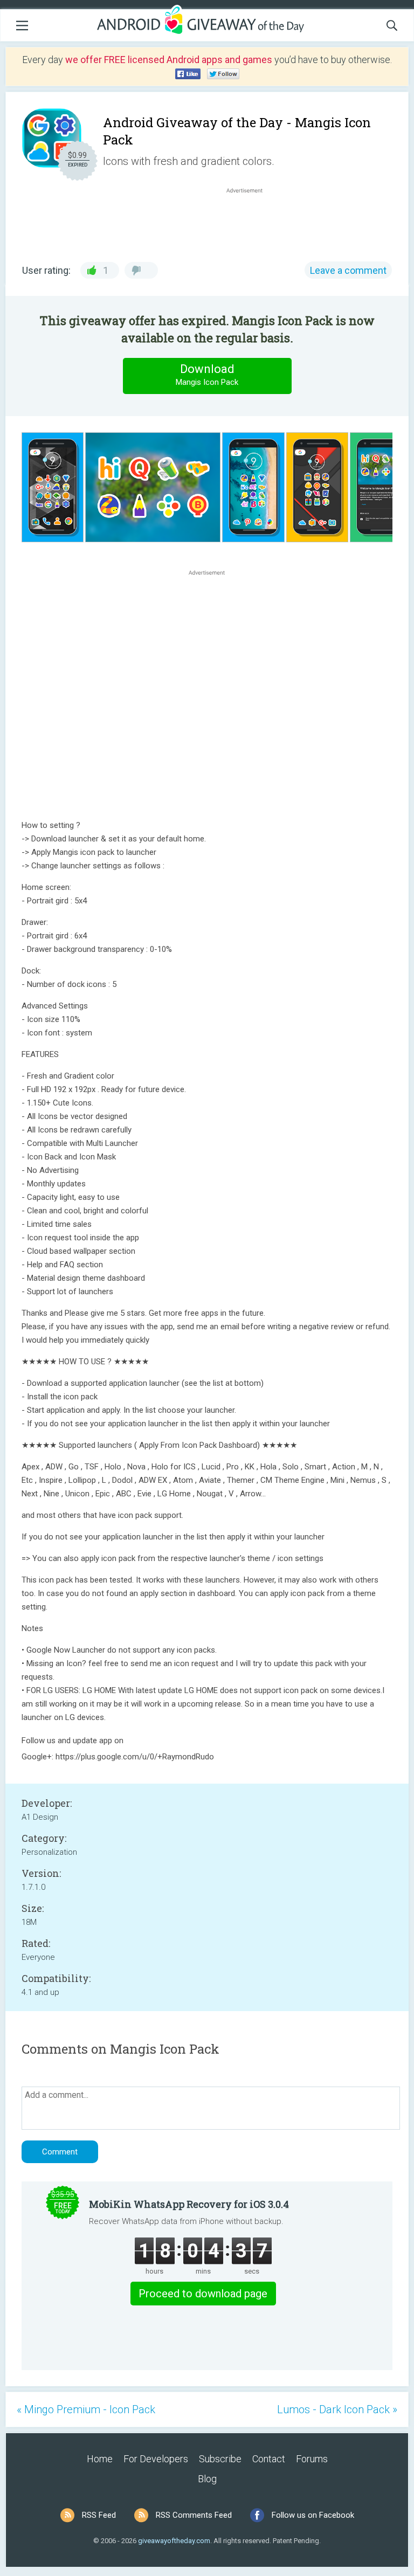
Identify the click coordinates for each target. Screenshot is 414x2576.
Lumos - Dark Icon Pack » (337, 2409)
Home (100, 2459)
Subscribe (220, 2459)
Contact (269, 2459)
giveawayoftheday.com (174, 2541)
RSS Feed (99, 2515)
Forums (312, 2459)
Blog (207, 2479)
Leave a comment (348, 270)
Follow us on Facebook (313, 2515)
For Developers (156, 2459)
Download (207, 375)
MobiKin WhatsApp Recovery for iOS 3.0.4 (189, 2204)
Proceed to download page (203, 2294)
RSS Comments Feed (194, 2515)
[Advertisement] (250, 222)
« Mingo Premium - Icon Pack (86, 2409)
